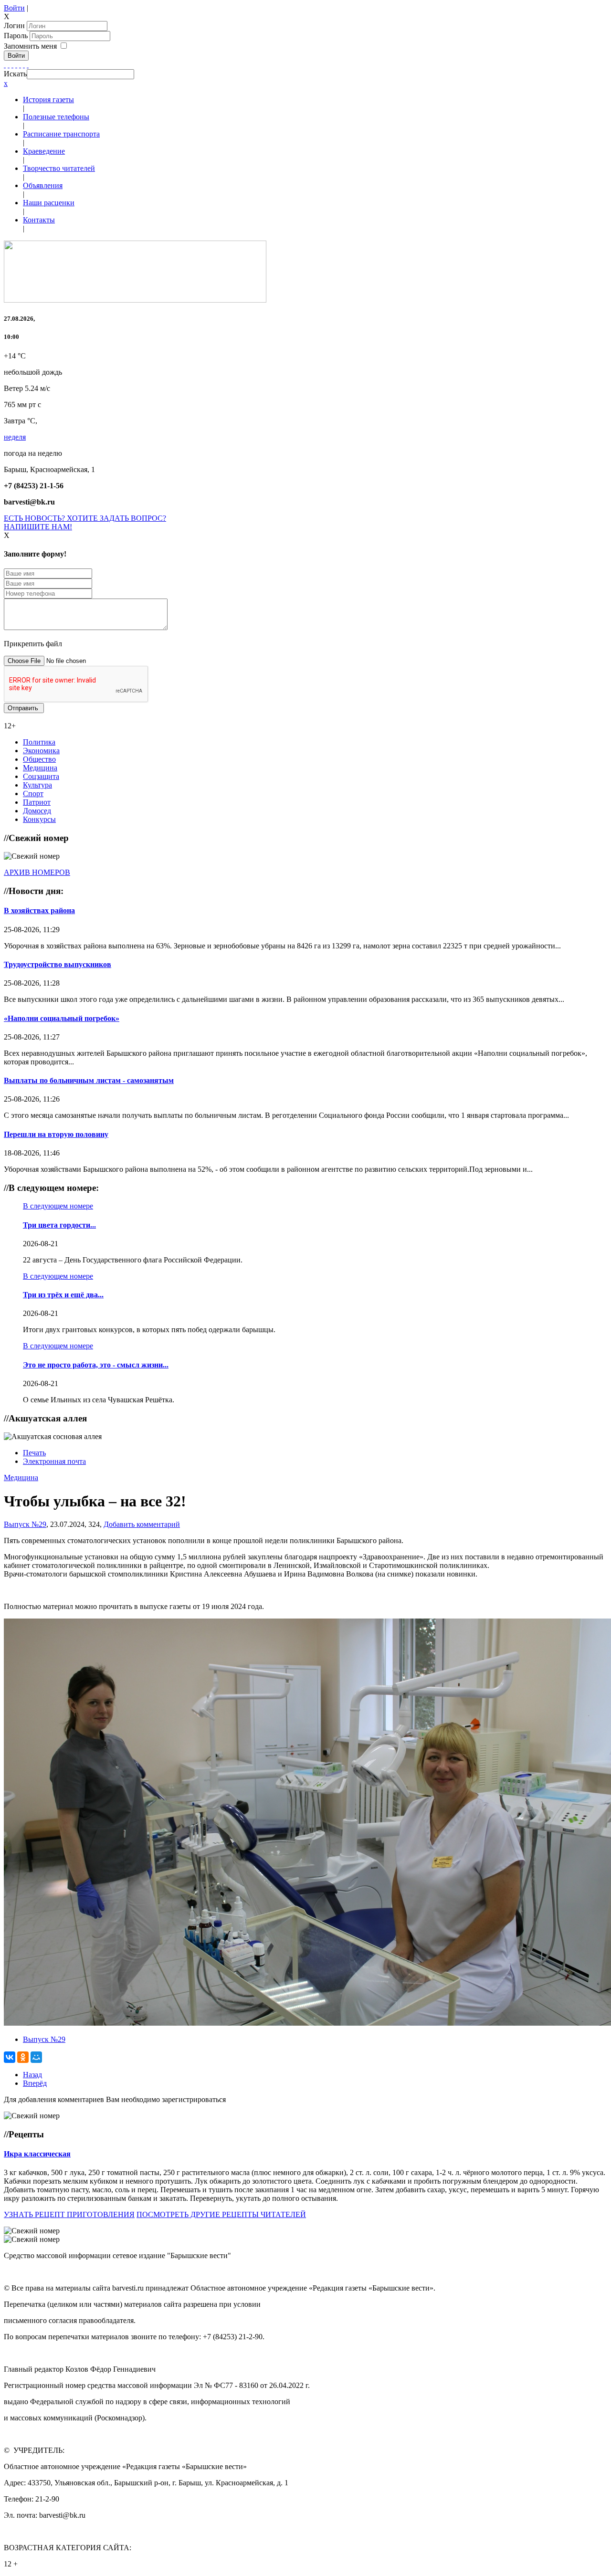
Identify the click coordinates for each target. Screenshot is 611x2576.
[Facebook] (5, 65)
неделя (15, 437)
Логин (14, 26)
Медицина (40, 768)
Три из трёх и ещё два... (63, 1295)
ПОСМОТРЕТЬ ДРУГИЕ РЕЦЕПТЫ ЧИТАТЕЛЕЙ (221, 2214)
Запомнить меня (30, 46)
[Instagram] (28, 65)
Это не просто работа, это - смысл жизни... (96, 1365)
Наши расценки (49, 203)
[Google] (9, 65)
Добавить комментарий (142, 1524)
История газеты (48, 100)
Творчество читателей (59, 168)
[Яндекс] (24, 65)
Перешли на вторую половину (56, 1134)
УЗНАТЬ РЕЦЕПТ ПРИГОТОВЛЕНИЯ (69, 2214)
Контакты (39, 220)
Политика (39, 742)
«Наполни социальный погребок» (62, 1018)
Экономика (41, 751)
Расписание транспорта (61, 134)
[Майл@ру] (12, 65)
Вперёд (35, 2083)
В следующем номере (58, 1206)
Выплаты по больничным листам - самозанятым (89, 1080)
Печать (34, 1453)
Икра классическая (37, 2154)
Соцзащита (41, 776)
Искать (15, 74)
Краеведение (44, 151)
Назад (32, 2075)
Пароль (17, 36)
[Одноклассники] (16, 65)
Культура (37, 785)
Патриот (37, 802)
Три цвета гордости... (59, 1225)
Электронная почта (54, 1461)
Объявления (43, 185)
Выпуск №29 (25, 1524)
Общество (39, 759)
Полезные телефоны (56, 117)
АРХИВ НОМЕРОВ (37, 872)
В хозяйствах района (39, 910)
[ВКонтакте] (20, 65)
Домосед (37, 811)
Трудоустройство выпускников (58, 964)
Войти (14, 8)
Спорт (33, 794)
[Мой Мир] (36, 2057)
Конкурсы (39, 819)
